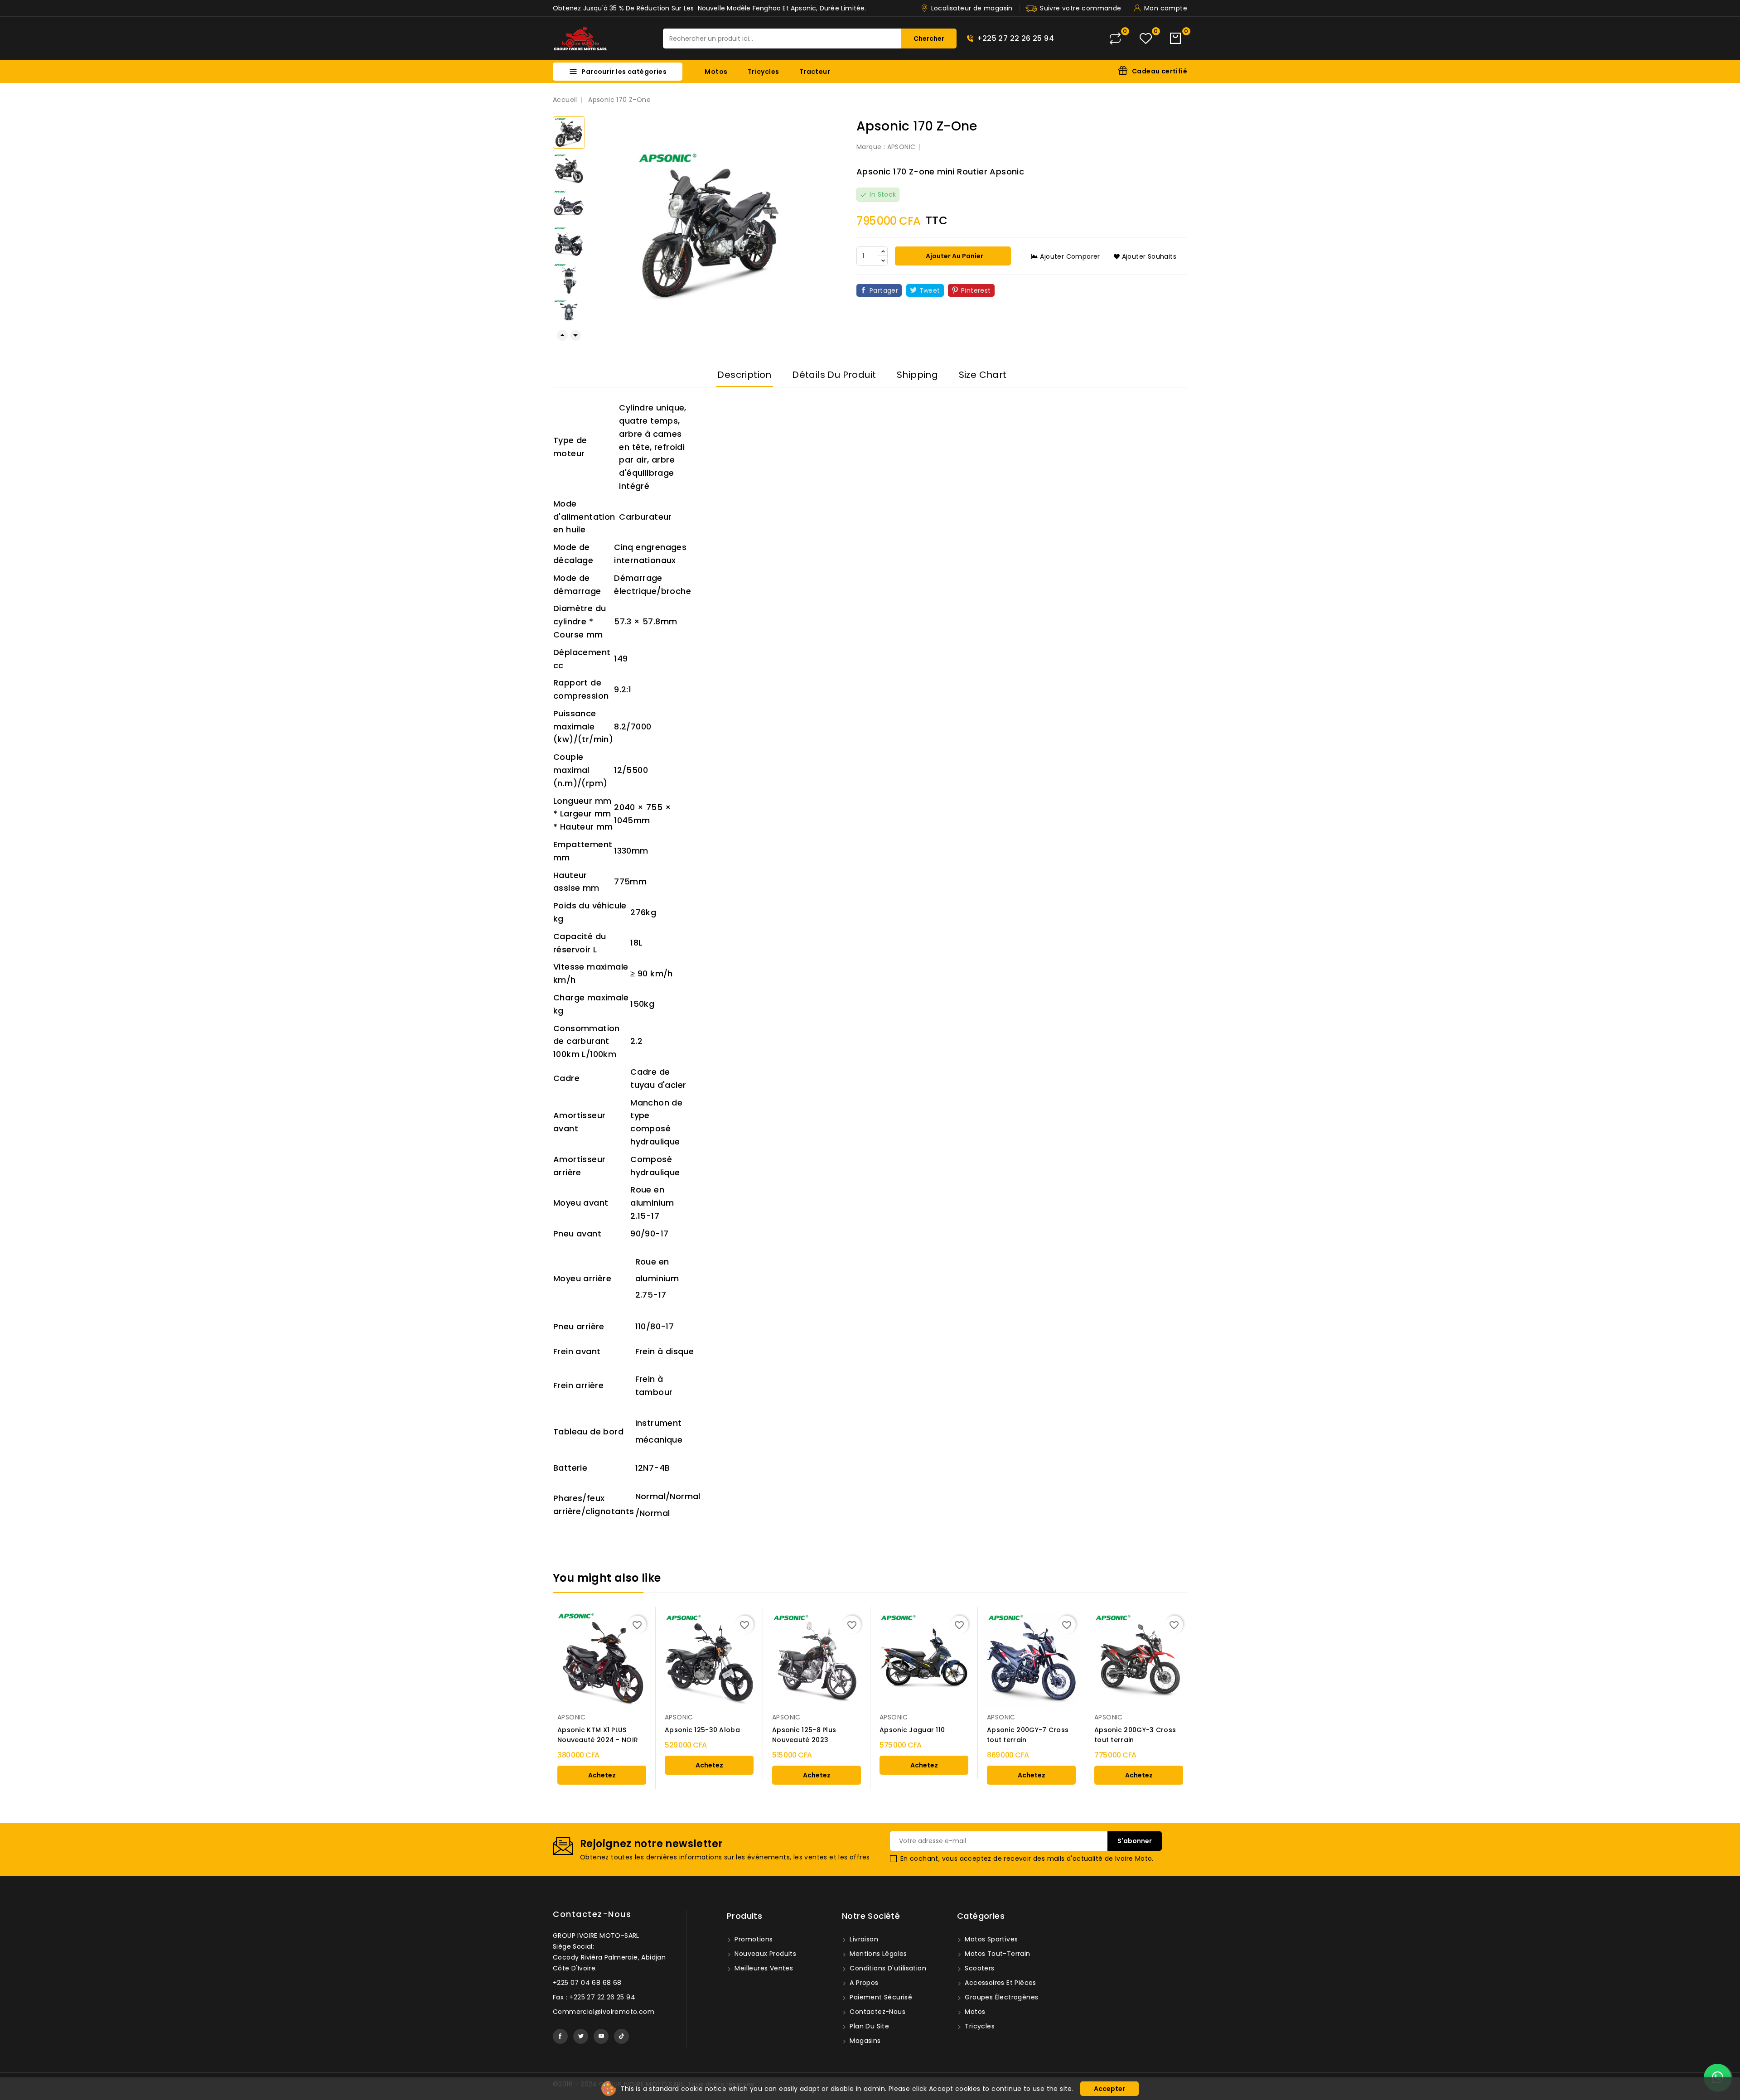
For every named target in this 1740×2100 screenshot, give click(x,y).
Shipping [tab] (917, 375)
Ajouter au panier (954, 256)
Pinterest (976, 290)
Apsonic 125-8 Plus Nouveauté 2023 (804, 1735)
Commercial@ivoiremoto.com (604, 2012)
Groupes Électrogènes (1000, 1997)
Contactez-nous (592, 1914)
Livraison (863, 1939)
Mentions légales (877, 1954)
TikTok (621, 2036)
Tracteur (815, 72)
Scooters (979, 1968)
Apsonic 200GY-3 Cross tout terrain (1135, 1735)
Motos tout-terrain (997, 1954)
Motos (716, 72)
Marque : (871, 147)
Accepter (1109, 2089)
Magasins (864, 2041)
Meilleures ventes (763, 1968)
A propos (863, 1983)
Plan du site (868, 2026)
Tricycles (764, 72)
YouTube (601, 2036)
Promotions (753, 1939)
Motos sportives (990, 1939)
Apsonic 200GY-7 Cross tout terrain (1028, 1735)
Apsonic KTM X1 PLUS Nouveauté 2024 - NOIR (598, 1735)
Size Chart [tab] (983, 375)
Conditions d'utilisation (887, 1968)
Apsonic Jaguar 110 (912, 1730)
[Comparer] (1115, 39)
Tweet (930, 290)
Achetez (602, 1775)
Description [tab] (744, 375)
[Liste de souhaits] (1146, 39)
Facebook (560, 2036)
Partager (884, 290)
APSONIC (901, 147)
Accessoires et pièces (1000, 1983)
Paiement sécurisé (880, 1997)
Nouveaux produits (764, 1954)
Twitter (581, 2036)
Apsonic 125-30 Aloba (702, 1730)
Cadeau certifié (1160, 71)
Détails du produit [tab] (834, 375)
